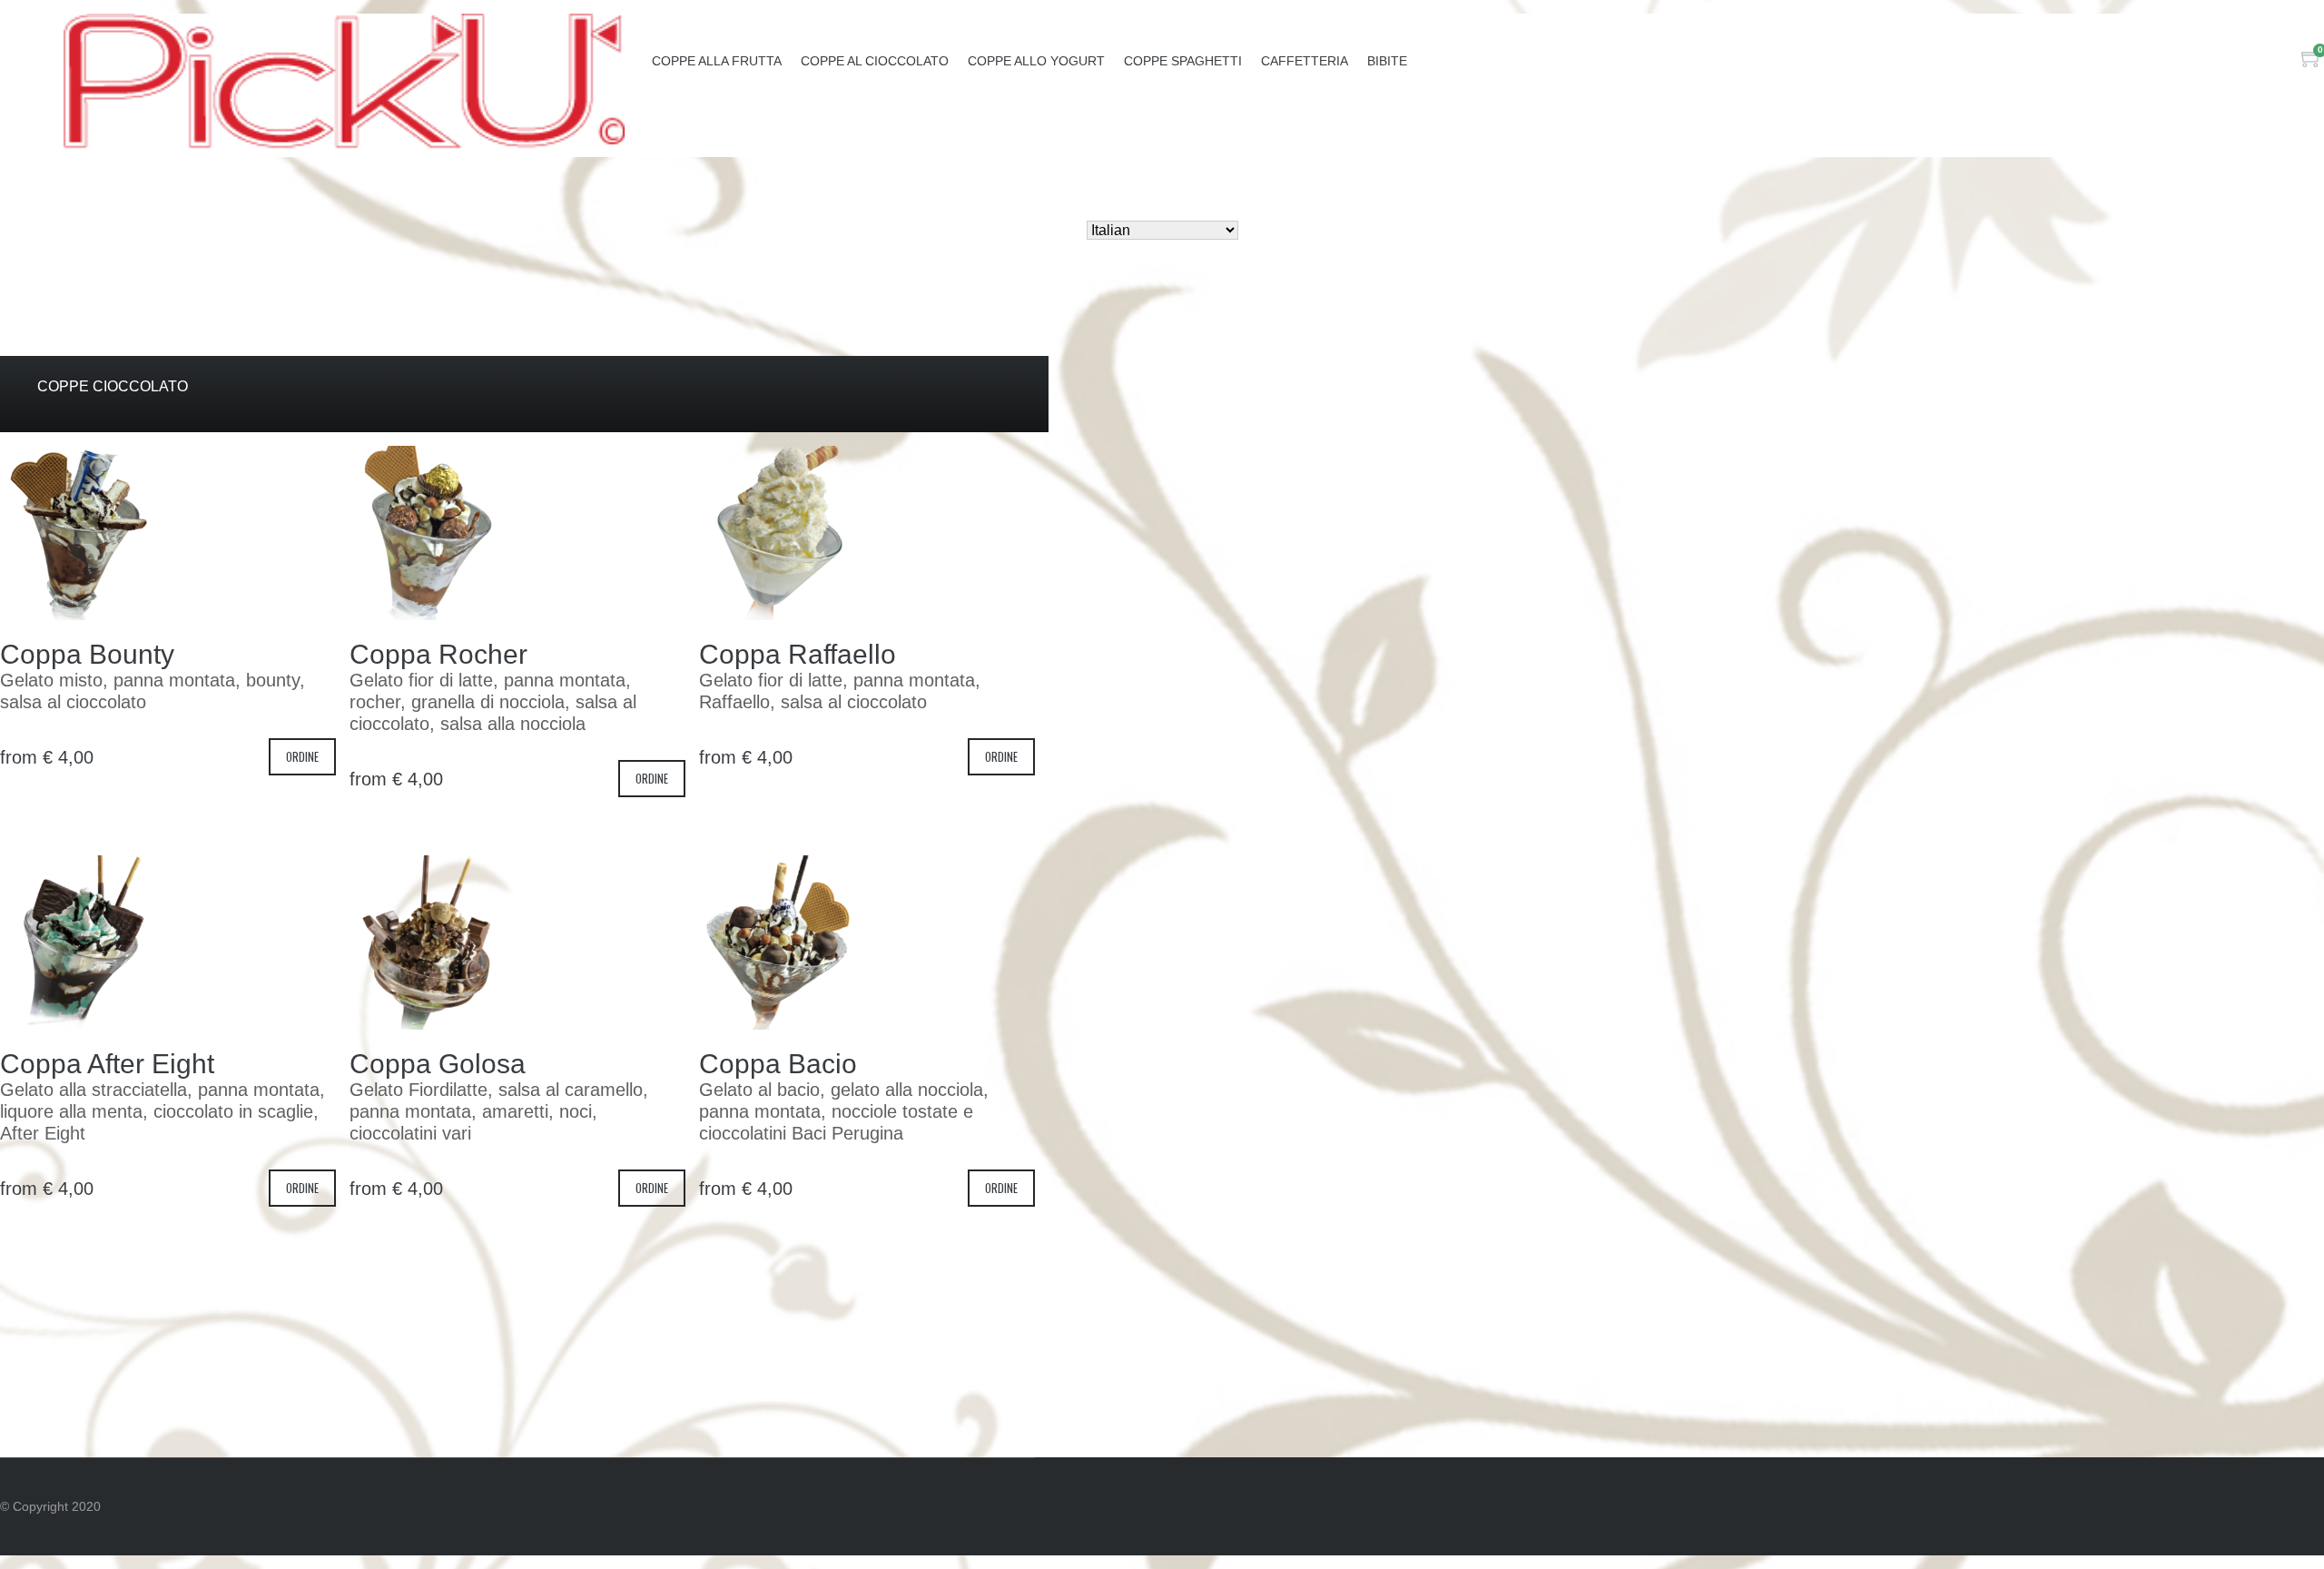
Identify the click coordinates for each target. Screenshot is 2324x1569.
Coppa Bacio (778, 1064)
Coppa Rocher (438, 654)
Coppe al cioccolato (875, 61)
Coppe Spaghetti (1183, 61)
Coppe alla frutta (717, 61)
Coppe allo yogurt (1036, 61)
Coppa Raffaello (798, 654)
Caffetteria (1305, 61)
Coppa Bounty (87, 654)
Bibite (1387, 61)
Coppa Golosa (438, 1064)
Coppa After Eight (107, 1064)
